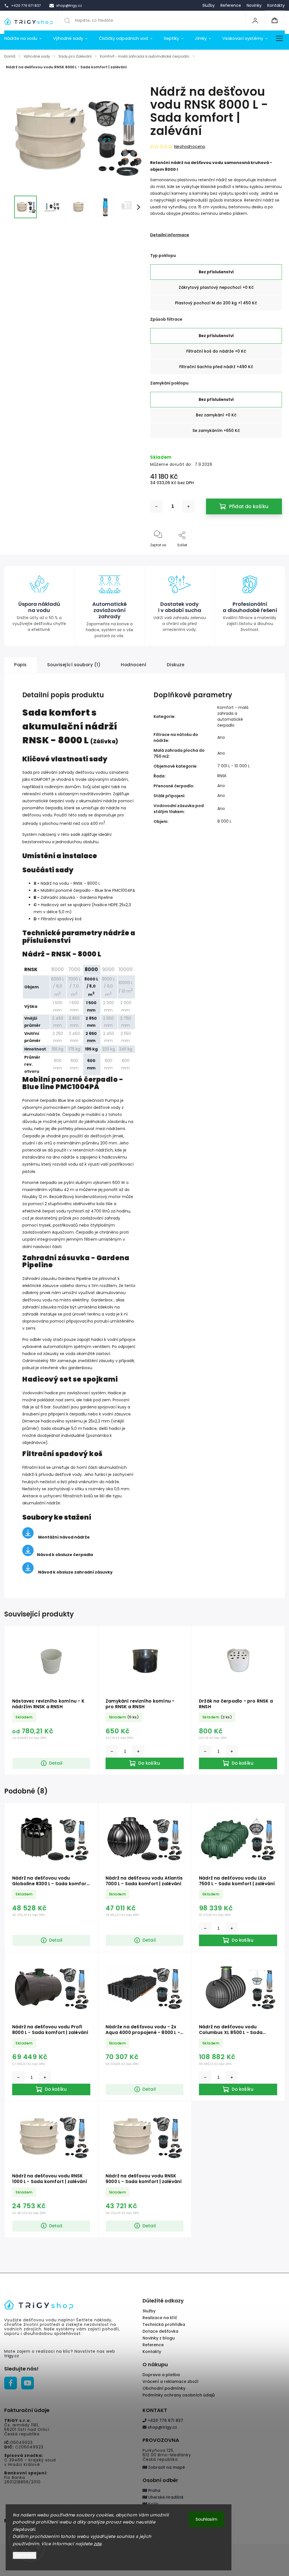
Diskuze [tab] (176, 665)
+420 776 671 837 (165, 2420)
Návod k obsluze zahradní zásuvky (75, 1572)
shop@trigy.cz (162, 2427)
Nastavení (25, 2555)
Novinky (254, 5)
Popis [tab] (20, 665)
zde (98, 2544)
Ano (221, 737)
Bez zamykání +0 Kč (216, 415)
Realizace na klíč (160, 2318)
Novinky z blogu (159, 2338)
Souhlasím (206, 2519)
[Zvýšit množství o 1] (189, 506)
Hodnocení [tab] (134, 665)
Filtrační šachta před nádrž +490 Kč (216, 367)
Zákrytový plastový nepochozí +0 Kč (216, 287)
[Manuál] (28, 1555)
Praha (154, 2490)
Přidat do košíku (249, 506)
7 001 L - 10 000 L (234, 766)
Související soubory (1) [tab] (74, 665)
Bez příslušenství (216, 272)
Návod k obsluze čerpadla (65, 1555)
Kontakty (276, 5)
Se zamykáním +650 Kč (216, 431)
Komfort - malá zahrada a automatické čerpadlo (233, 716)
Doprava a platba (161, 2375)
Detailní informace (170, 235)
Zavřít (272, 554)
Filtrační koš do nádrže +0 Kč (216, 351)
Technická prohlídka (164, 2324)
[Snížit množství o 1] (156, 506)
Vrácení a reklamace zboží (170, 2381)
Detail (56, 1763)
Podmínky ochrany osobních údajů (179, 2395)
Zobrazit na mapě (166, 2467)
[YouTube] (28, 2383)
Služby (209, 5)
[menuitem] (26, 38)
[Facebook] (11, 2383)
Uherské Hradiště (165, 2497)
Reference (231, 5)
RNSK (222, 776)
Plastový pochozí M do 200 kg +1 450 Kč (216, 303)
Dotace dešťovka (160, 2331)
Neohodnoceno (190, 147)
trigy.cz (12, 2356)
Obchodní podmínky (164, 2388)
